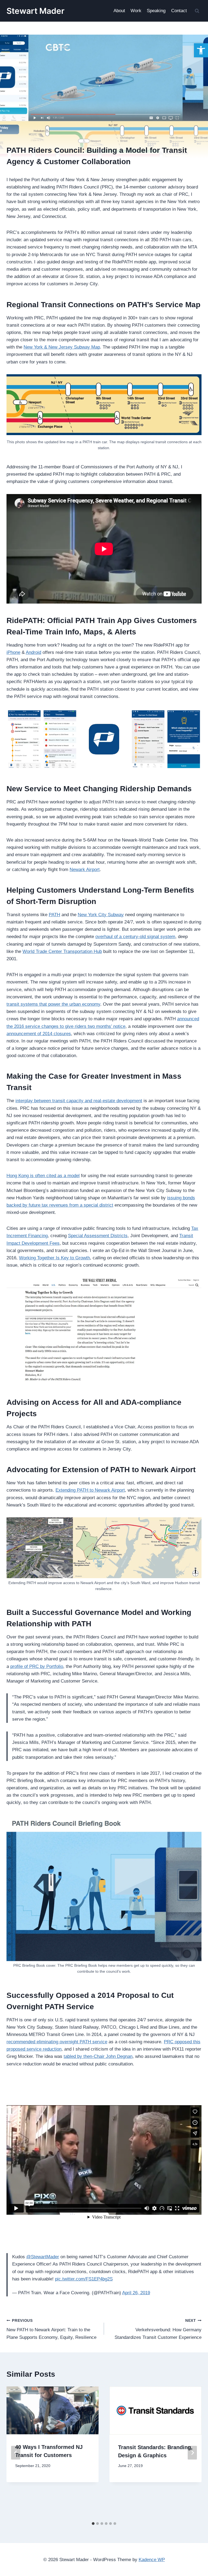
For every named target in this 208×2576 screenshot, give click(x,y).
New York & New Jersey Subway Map (62, 347)
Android (33, 652)
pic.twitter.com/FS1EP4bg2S (84, 2279)
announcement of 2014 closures (39, 1034)
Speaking (156, 11)
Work (136, 11)
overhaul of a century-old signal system (135, 937)
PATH (54, 915)
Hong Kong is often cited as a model (43, 1176)
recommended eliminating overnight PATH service (57, 2042)
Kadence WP (152, 2560)
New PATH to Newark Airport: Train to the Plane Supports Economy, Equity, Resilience (51, 2329)
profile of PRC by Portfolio (37, 1666)
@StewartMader (43, 2257)
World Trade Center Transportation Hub (62, 951)
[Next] (192, 2453)
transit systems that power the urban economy (53, 1004)
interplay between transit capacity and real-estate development (79, 1101)
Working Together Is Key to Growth (54, 1258)
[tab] (93, 2524)
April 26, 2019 (136, 2293)
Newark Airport (85, 870)
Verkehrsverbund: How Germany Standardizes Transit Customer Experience (158, 2329)
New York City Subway (101, 915)
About (119, 11)
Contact (179, 11)
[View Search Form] (197, 11)
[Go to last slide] (16, 2453)
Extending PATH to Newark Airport (90, 1490)
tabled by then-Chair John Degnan (98, 2056)
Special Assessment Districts (98, 1236)
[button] (201, 50)
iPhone (13, 652)
